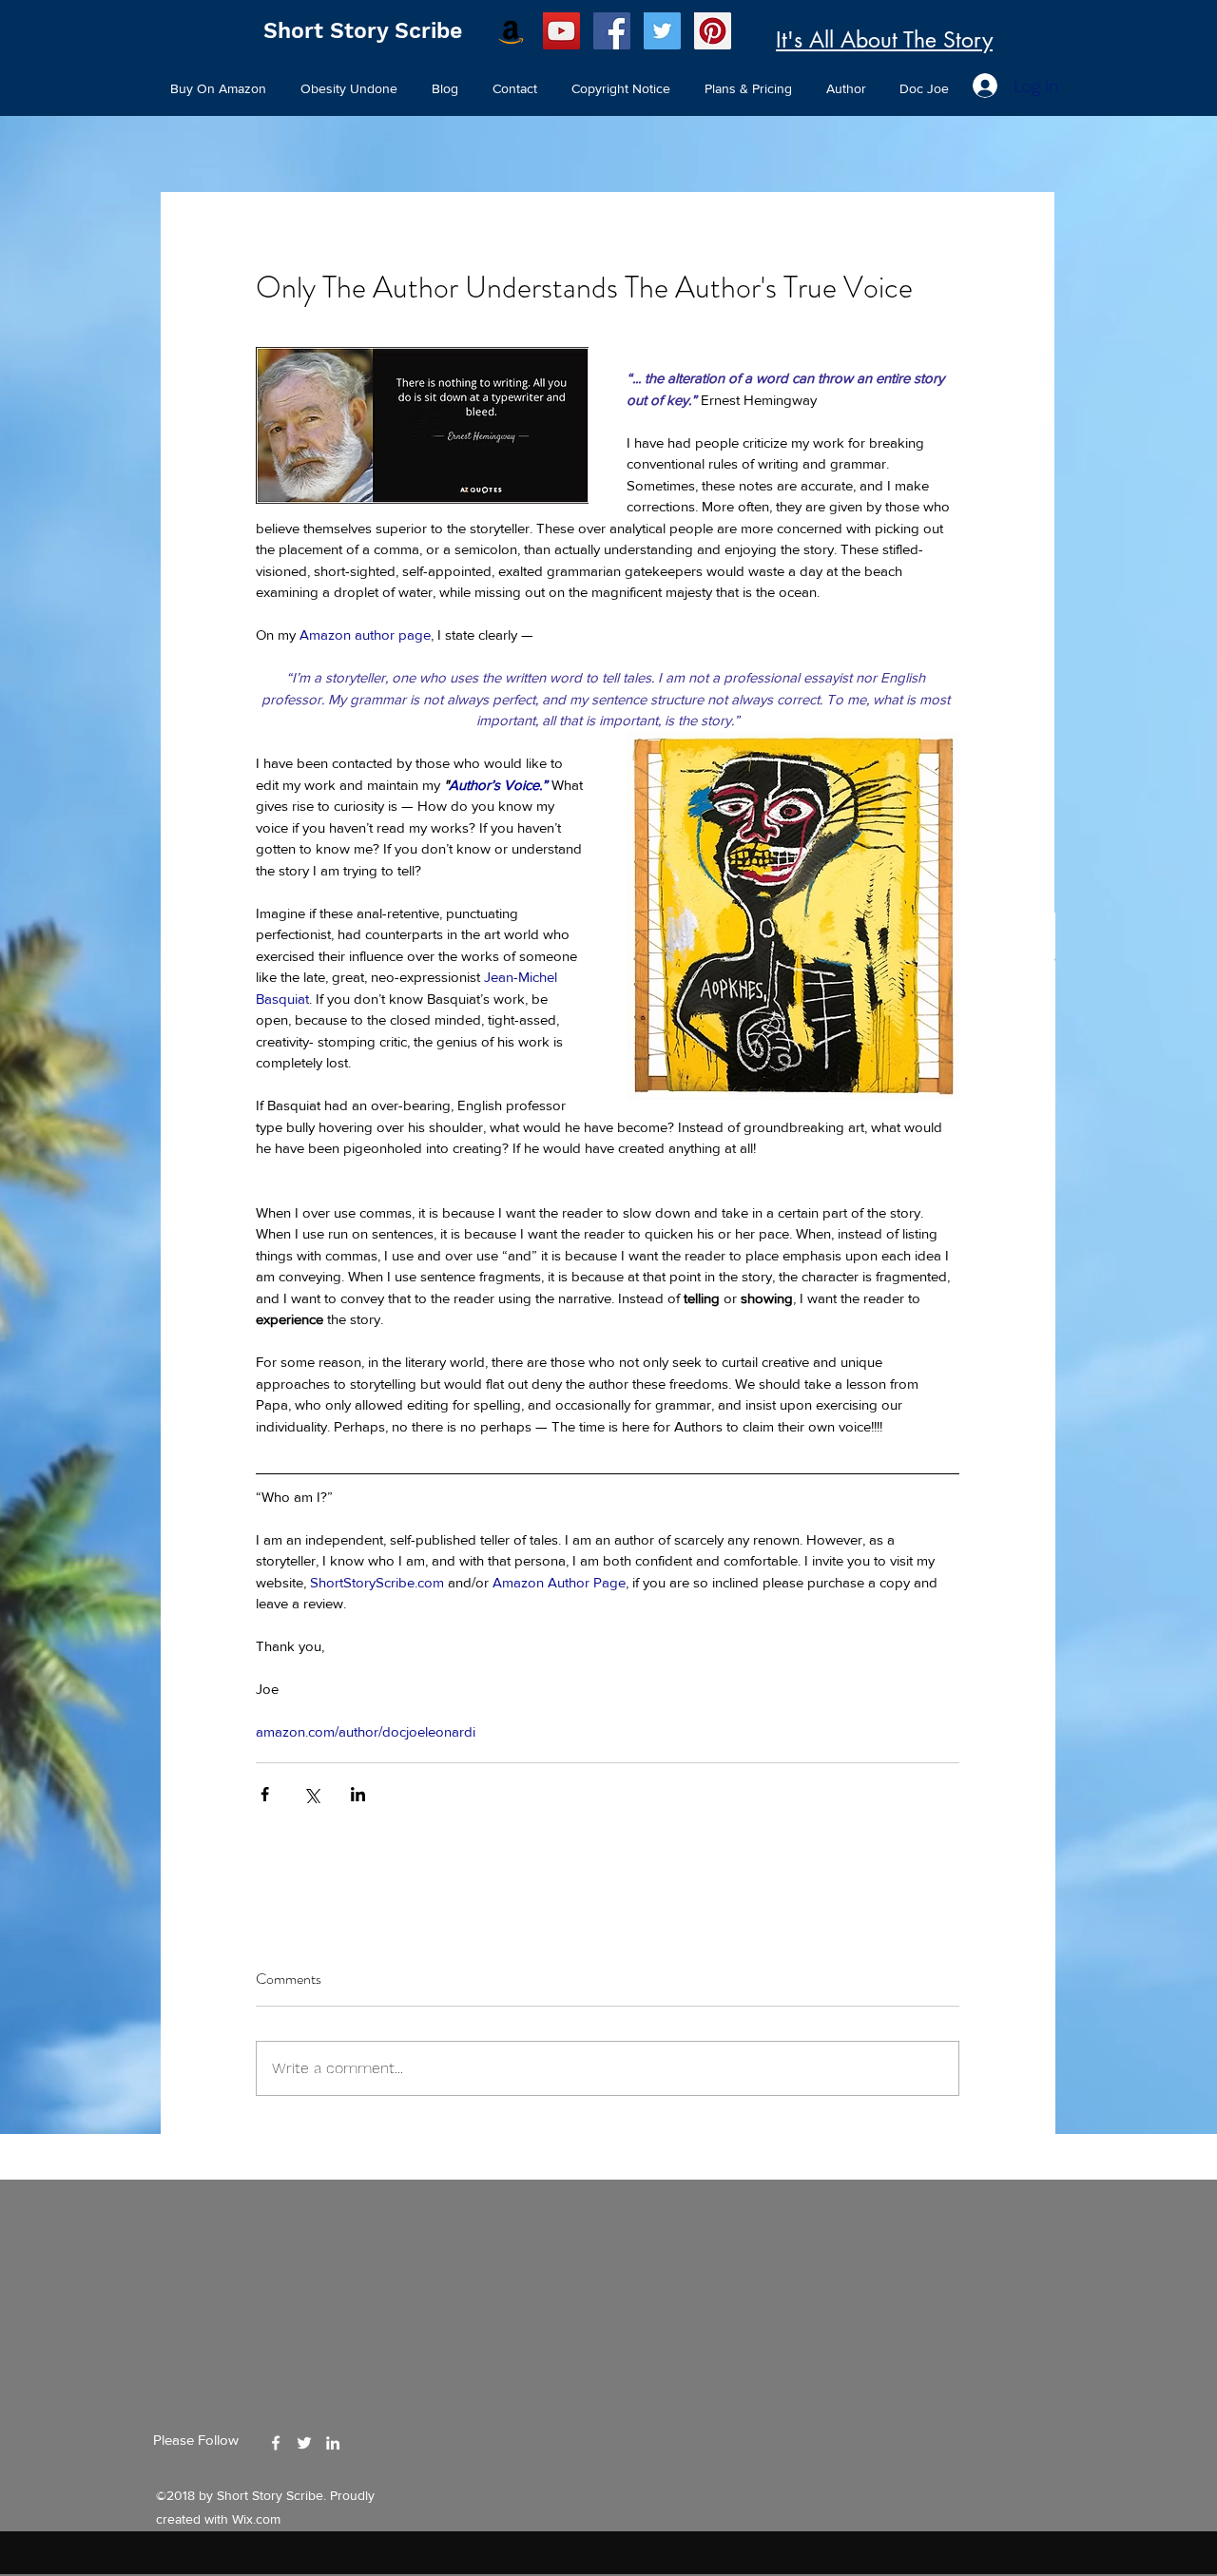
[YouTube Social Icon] (561, 31)
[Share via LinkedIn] (358, 1794)
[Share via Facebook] (265, 1794)
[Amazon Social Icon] (511, 31)
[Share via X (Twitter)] (311, 1794)
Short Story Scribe (363, 31)
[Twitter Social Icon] (662, 31)
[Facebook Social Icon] (612, 31)
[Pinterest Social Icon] (713, 31)
